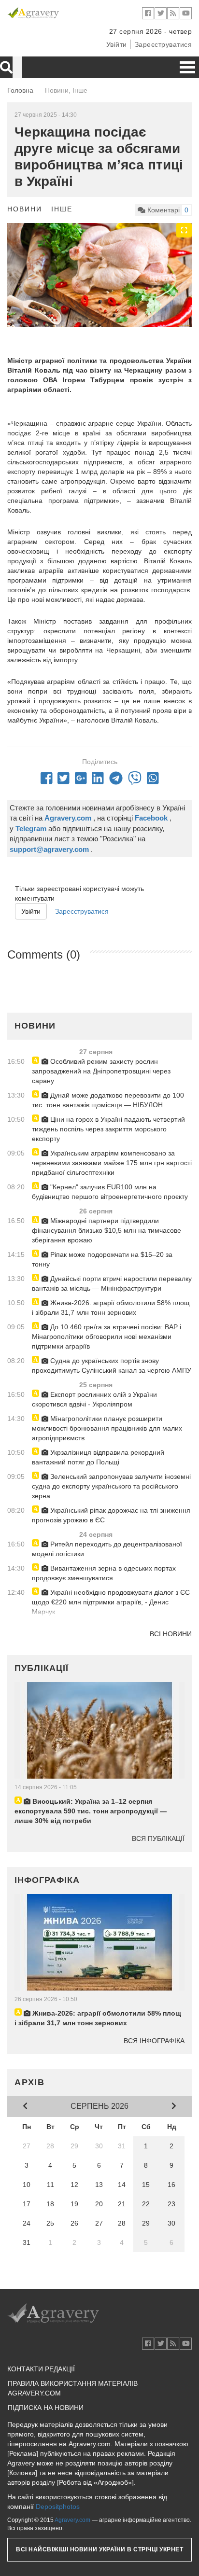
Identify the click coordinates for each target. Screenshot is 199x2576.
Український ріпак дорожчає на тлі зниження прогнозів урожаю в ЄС (111, 1515)
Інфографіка (47, 1880)
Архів (30, 2082)
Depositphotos (58, 2506)
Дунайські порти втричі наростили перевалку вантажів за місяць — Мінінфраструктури (112, 1283)
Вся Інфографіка (154, 2041)
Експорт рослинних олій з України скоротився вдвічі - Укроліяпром (94, 1399)
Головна (20, 90)
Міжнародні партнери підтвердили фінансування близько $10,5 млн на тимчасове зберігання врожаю (107, 1230)
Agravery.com (72, 2520)
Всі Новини (171, 1634)
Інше (62, 209)
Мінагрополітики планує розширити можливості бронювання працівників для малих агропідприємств (107, 1428)
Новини (25, 209)
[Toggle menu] (187, 67)
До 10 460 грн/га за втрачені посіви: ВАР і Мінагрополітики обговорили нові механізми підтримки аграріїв (107, 1337)
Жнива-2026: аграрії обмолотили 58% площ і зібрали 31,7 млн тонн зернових (111, 1308)
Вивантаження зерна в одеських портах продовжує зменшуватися (104, 1573)
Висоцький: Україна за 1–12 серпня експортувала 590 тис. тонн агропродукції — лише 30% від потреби (91, 1811)
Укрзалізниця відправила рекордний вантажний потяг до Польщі (98, 1457)
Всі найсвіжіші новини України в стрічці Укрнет (99, 2549)
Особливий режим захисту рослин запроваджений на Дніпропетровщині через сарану (101, 1071)
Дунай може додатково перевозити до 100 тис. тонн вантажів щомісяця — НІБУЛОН (108, 1100)
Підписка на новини (46, 2408)
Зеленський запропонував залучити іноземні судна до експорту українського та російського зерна (111, 1486)
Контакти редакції (41, 2369)
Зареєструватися (163, 44)
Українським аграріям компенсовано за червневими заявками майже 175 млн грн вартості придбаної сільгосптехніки (112, 1163)
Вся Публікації (158, 1838)
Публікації (42, 1668)
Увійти (117, 44)
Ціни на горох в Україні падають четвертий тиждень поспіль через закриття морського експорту (108, 1129)
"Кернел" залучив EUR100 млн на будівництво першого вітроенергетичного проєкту (110, 1192)
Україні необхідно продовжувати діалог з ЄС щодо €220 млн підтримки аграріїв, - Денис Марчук (111, 1602)
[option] (99, 275)
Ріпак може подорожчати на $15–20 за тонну (102, 1259)
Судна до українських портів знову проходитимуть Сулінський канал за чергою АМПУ (112, 1365)
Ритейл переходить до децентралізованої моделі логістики (107, 1549)
